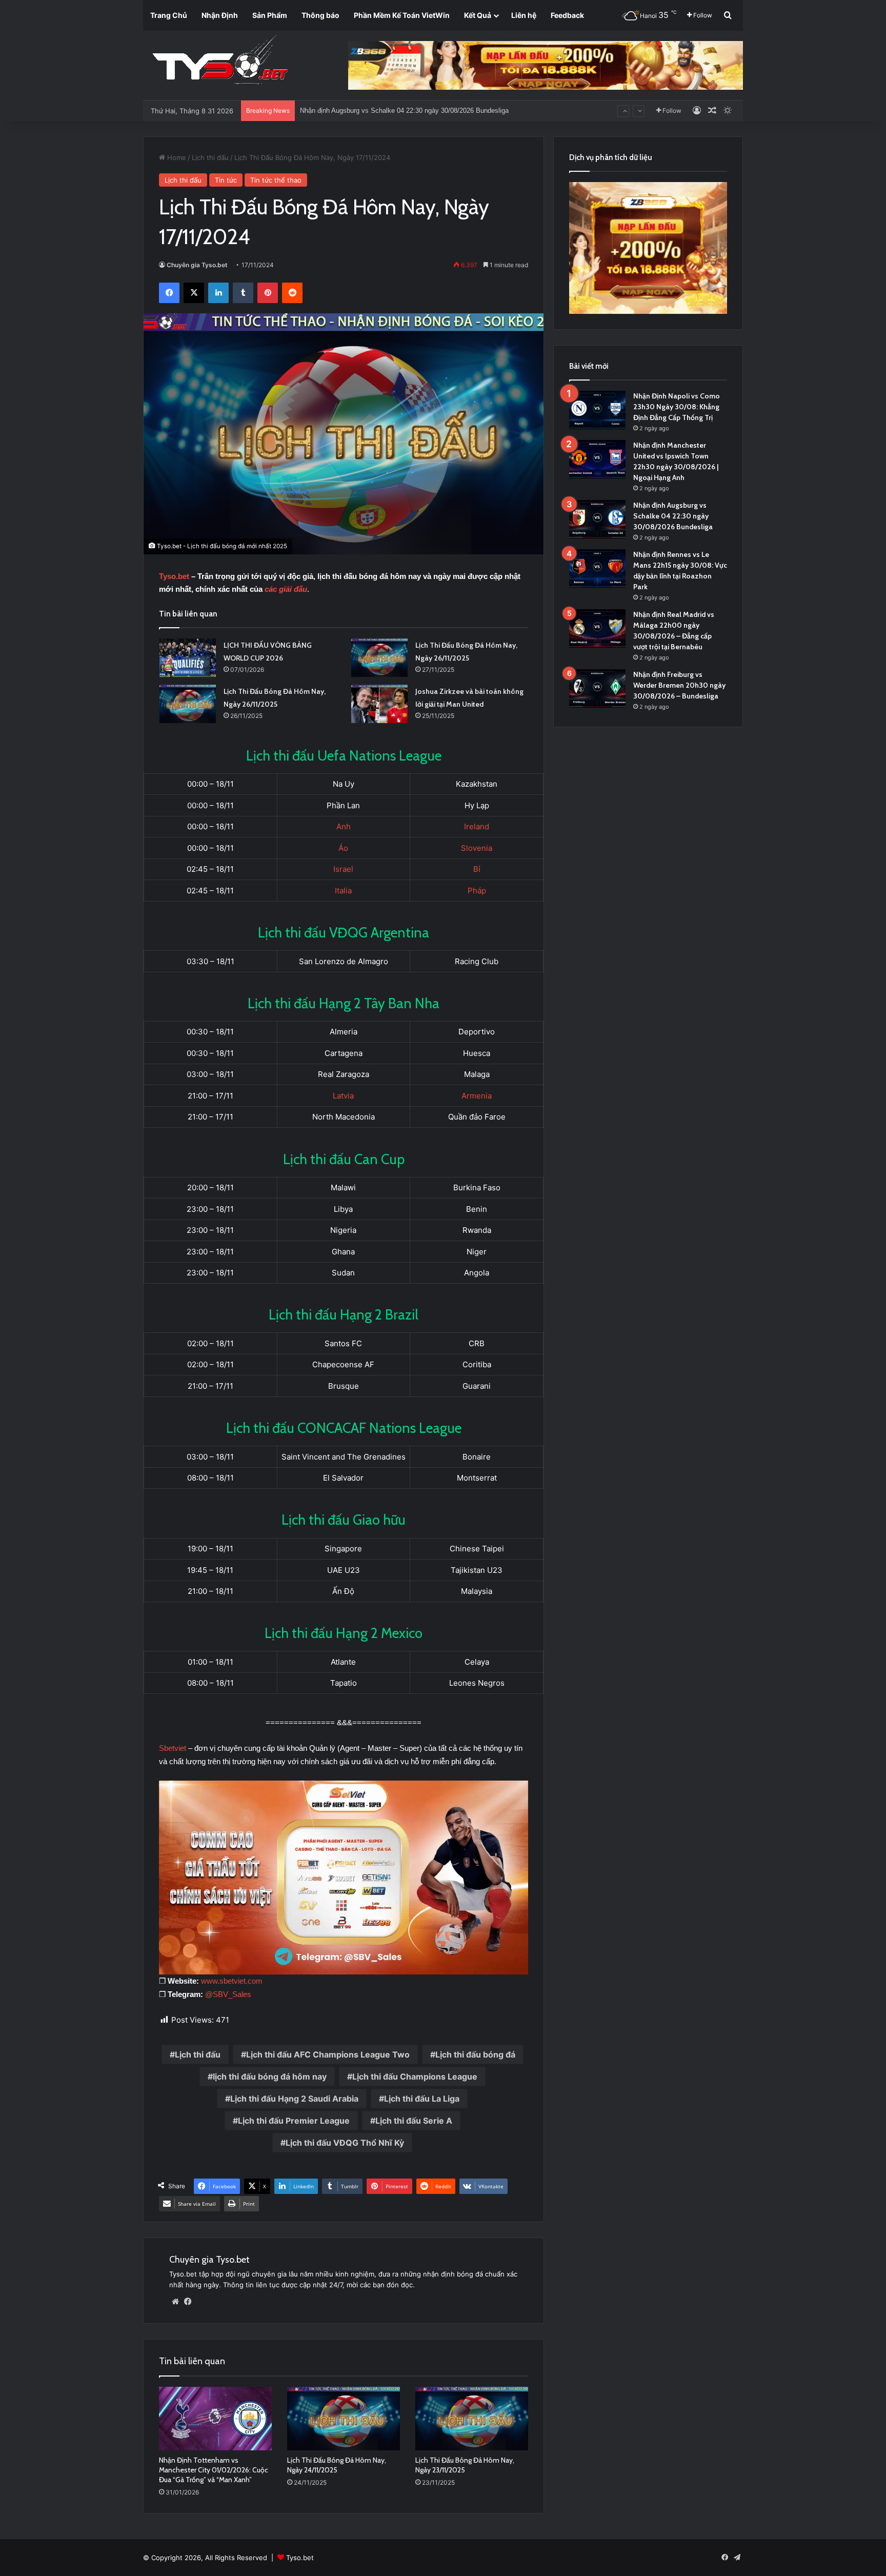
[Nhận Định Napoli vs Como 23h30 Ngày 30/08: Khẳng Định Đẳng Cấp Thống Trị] (597, 410)
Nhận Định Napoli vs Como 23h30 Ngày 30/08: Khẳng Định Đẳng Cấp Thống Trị (677, 407)
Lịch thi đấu (210, 157)
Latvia (343, 1096)
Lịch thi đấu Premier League (294, 2121)
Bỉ (477, 869)
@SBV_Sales (228, 1994)
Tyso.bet (174, 576)
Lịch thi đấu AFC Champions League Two (328, 2054)
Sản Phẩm (270, 15)
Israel (343, 869)
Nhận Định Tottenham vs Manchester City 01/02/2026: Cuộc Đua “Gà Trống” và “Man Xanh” (214, 2470)
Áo (343, 848)
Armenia (477, 1096)
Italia (343, 891)
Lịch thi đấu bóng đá (475, 2054)
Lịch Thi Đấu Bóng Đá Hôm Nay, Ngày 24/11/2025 (337, 2465)
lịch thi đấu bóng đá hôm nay (270, 2076)
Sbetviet (173, 1748)
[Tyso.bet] (220, 62)
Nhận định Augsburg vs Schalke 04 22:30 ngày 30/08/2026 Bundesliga (673, 516)
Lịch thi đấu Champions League (415, 2076)
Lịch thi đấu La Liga (422, 2099)
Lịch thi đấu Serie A (414, 2121)
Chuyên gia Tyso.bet (197, 265)
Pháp (477, 891)
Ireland (477, 826)
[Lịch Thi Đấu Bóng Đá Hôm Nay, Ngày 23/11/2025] (472, 2419)
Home (176, 157)
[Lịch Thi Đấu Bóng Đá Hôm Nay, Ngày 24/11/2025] (344, 2419)
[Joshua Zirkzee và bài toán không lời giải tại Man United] (379, 704)
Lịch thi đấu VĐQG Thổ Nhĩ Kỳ (345, 2143)
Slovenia (477, 848)
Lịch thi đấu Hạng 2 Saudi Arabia (294, 2099)
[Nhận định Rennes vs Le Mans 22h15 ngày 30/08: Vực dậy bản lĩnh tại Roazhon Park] (597, 568)
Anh (344, 826)
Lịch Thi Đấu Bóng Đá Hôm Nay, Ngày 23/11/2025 (465, 2465)
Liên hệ (524, 15)
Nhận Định (220, 15)
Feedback (567, 15)
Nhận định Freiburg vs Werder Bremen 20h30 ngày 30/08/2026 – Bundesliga (679, 685)
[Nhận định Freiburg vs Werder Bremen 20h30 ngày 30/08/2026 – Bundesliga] (597, 688)
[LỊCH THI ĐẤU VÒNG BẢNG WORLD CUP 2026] (188, 658)
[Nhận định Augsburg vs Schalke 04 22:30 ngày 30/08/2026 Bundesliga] (597, 519)
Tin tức (226, 180)
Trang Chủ (169, 15)
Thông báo (320, 15)
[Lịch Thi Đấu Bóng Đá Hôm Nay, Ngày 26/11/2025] (379, 658)
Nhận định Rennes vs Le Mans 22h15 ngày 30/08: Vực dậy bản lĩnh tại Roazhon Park (427, 111)
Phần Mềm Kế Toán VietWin (402, 15)
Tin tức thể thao (276, 180)
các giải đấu (286, 589)
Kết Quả (478, 15)
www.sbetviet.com (232, 1981)
